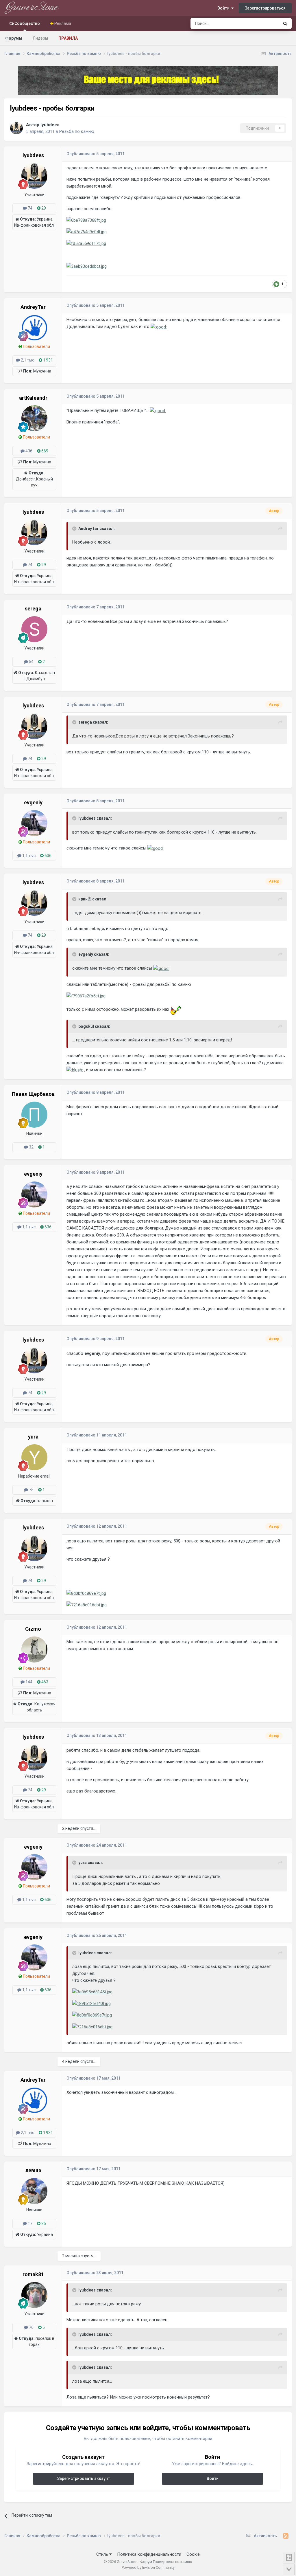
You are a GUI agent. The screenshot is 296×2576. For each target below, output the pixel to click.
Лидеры (40, 38)
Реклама (62, 23)
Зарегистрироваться (265, 8)
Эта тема (263, 23)
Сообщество (27, 23)
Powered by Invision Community (148, 2567)
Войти (224, 8)
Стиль (103, 2554)
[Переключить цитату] (75, 529)
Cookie (193, 2554)
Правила (68, 38)
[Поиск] (285, 23)
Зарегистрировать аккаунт (84, 2478)
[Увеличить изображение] (159, 326)
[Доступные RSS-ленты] (286, 2536)
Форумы (14, 38)
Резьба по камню (77, 131)
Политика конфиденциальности (149, 2554)
